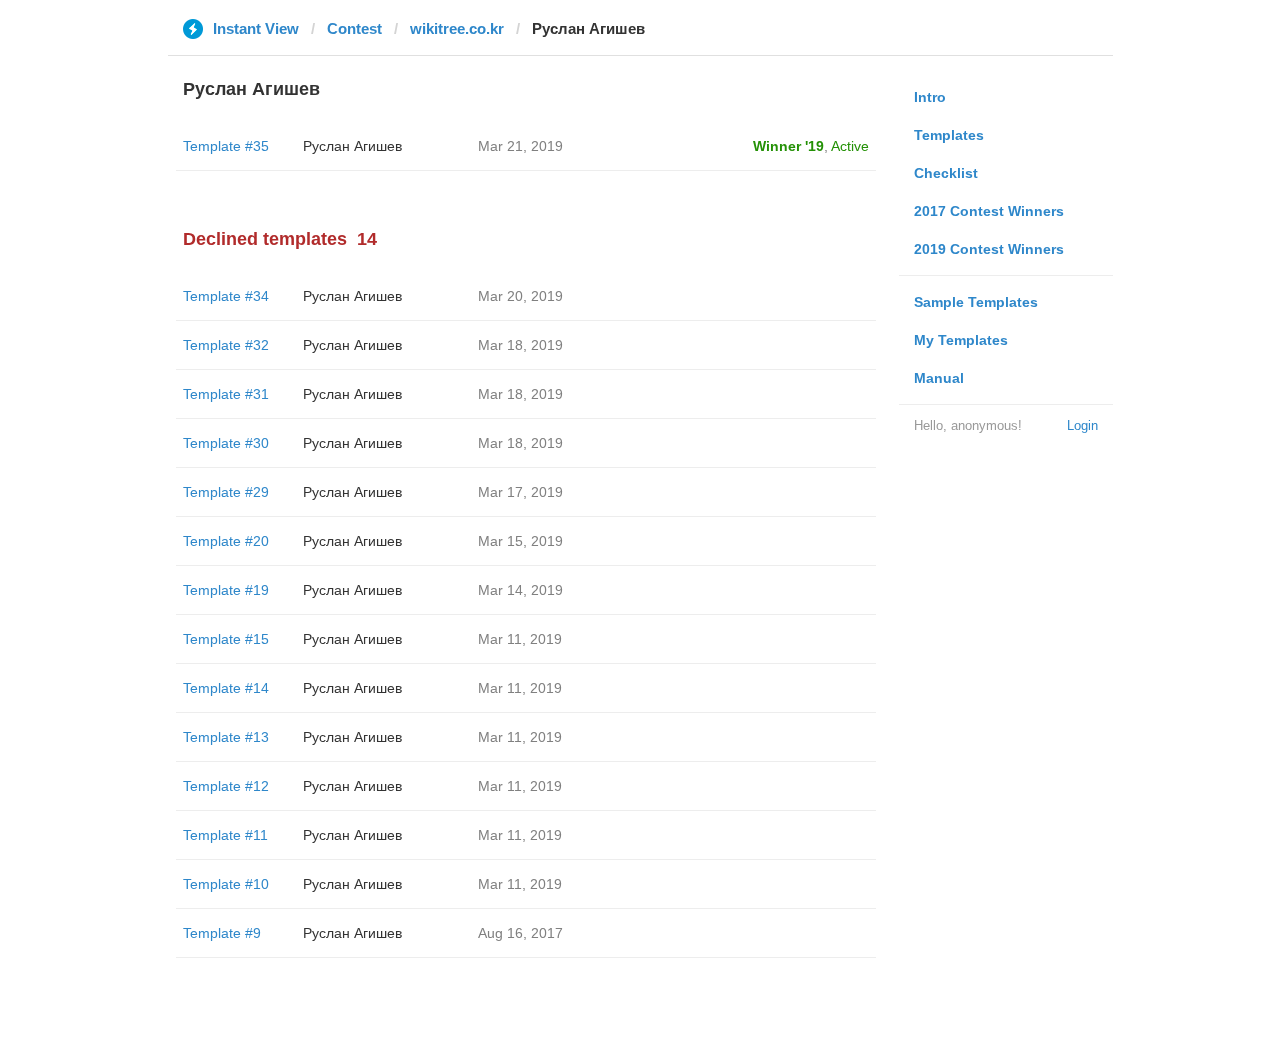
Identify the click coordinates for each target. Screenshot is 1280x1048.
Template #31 (226, 394)
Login (1082, 425)
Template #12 (226, 786)
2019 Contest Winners (989, 249)
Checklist (946, 173)
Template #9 (222, 933)
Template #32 (226, 345)
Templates (949, 135)
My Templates (961, 340)
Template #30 (226, 443)
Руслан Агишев (352, 146)
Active (850, 146)
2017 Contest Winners (989, 211)
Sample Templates (976, 302)
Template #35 (226, 146)
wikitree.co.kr (457, 28)
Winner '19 (788, 146)
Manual (939, 378)
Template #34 (226, 296)
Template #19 (226, 590)
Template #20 (226, 541)
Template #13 (226, 737)
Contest (354, 28)
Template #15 (226, 639)
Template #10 (226, 884)
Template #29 (226, 492)
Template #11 (225, 835)
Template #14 (226, 688)
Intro (930, 97)
